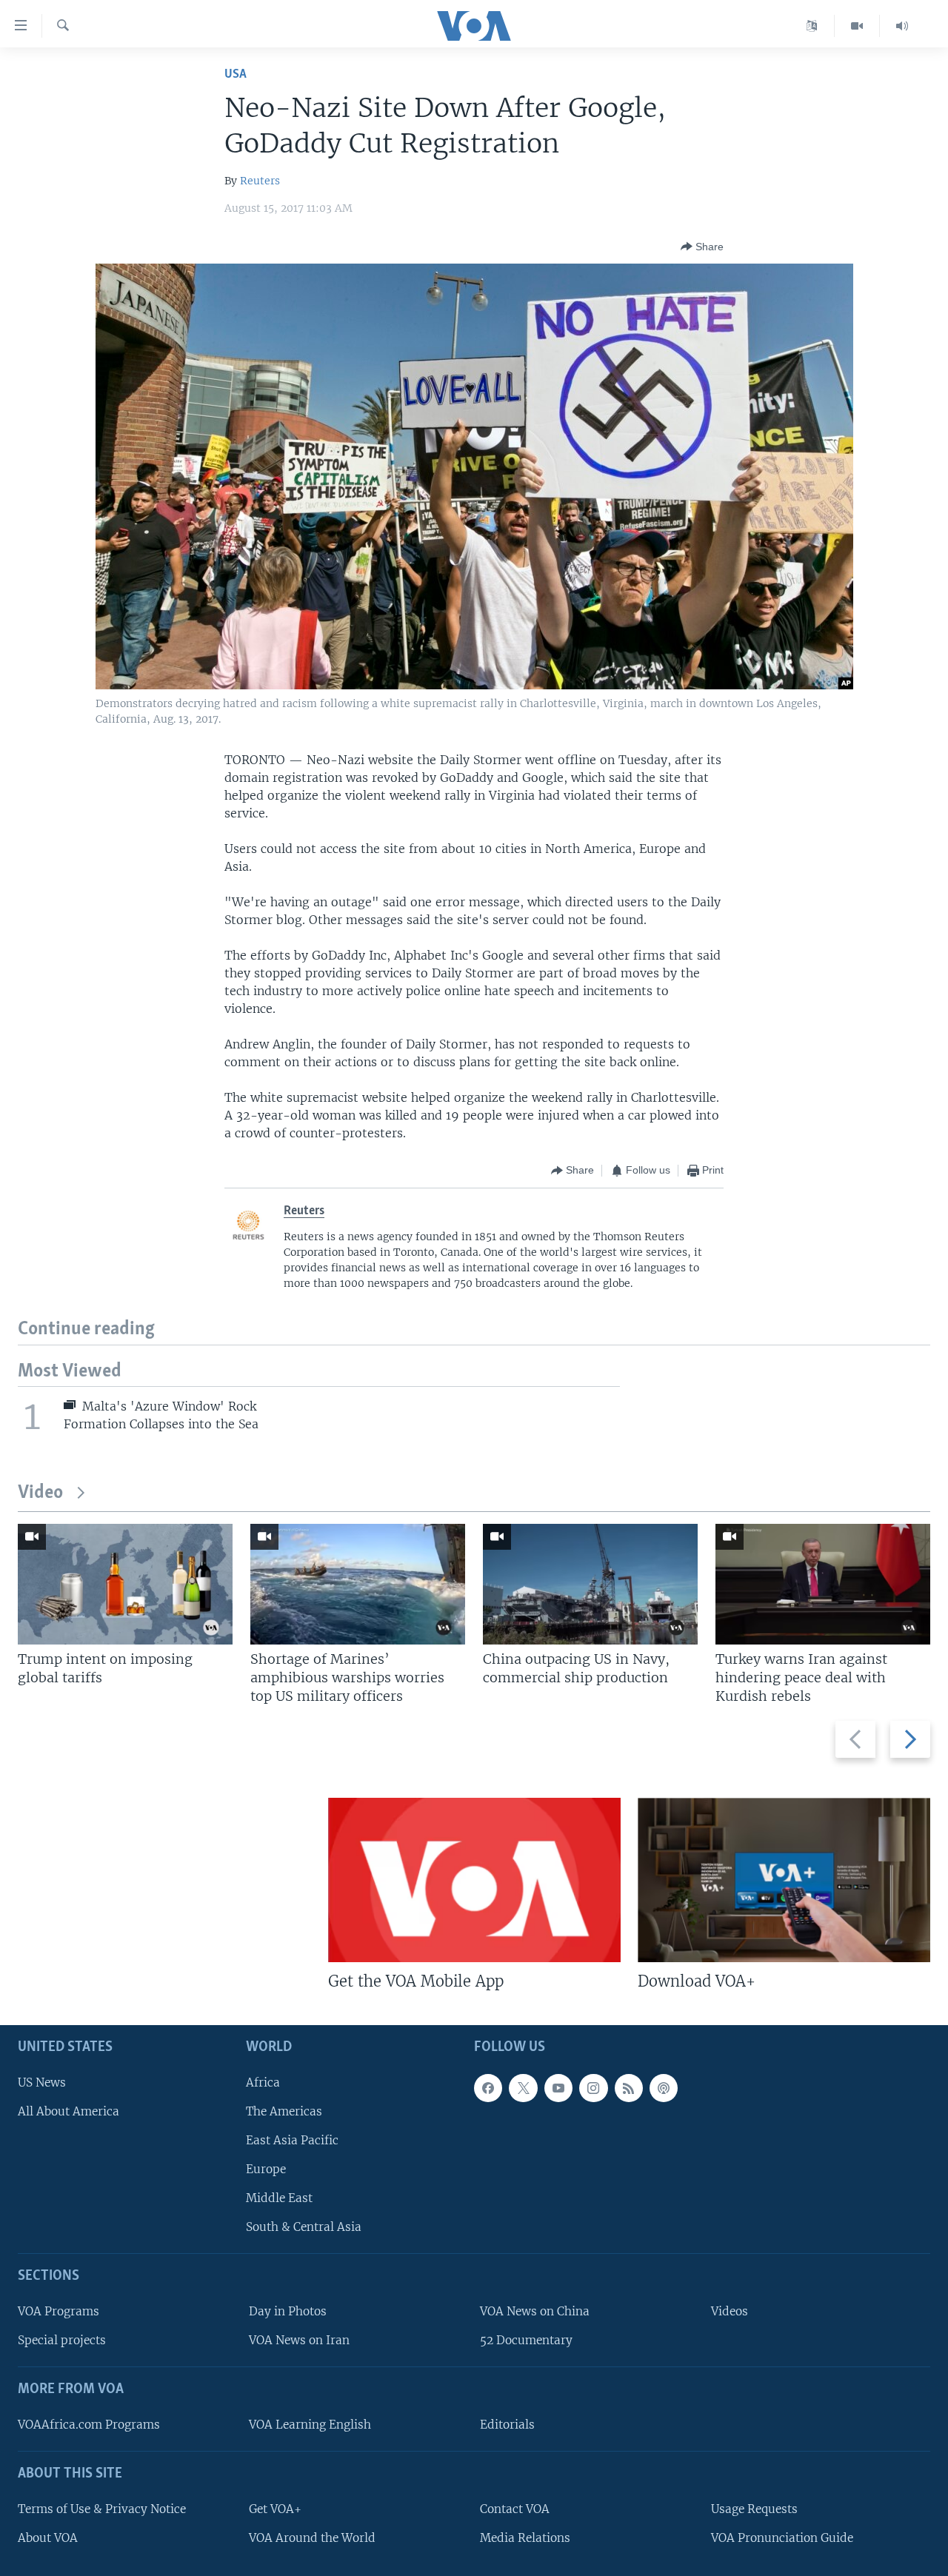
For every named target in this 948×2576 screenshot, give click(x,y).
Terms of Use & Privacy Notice (102, 2509)
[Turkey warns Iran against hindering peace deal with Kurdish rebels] (823, 1584)
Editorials (507, 2425)
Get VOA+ (275, 2509)
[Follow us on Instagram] (593, 2088)
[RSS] (629, 2088)
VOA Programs (59, 2311)
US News (42, 2082)
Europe (266, 2169)
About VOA (48, 2538)
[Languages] (812, 26)
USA (236, 74)
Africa (263, 2082)
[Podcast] (664, 2088)
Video (40, 1493)
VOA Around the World (312, 2538)
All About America (69, 2111)
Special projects (62, 2340)
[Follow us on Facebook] (488, 2088)
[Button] (702, 247)
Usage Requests (754, 2509)
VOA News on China (535, 2311)
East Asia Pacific (292, 2140)
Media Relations (525, 2538)
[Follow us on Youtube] (558, 2088)
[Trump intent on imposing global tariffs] (125, 1584)
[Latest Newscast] (902, 26)
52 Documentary (526, 2340)
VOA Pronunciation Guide (782, 2538)
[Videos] (857, 26)
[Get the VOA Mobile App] (474, 1880)
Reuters (260, 181)
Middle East (279, 2198)
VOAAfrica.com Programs (89, 2425)
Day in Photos (288, 2311)
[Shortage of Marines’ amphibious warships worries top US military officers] (358, 1584)
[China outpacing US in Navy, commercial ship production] (590, 1584)
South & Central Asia (304, 2227)
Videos (730, 2311)
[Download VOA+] (784, 1880)
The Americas (284, 2111)
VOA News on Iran (299, 2340)
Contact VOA (515, 2509)
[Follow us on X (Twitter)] (523, 2088)
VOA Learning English (310, 2425)
